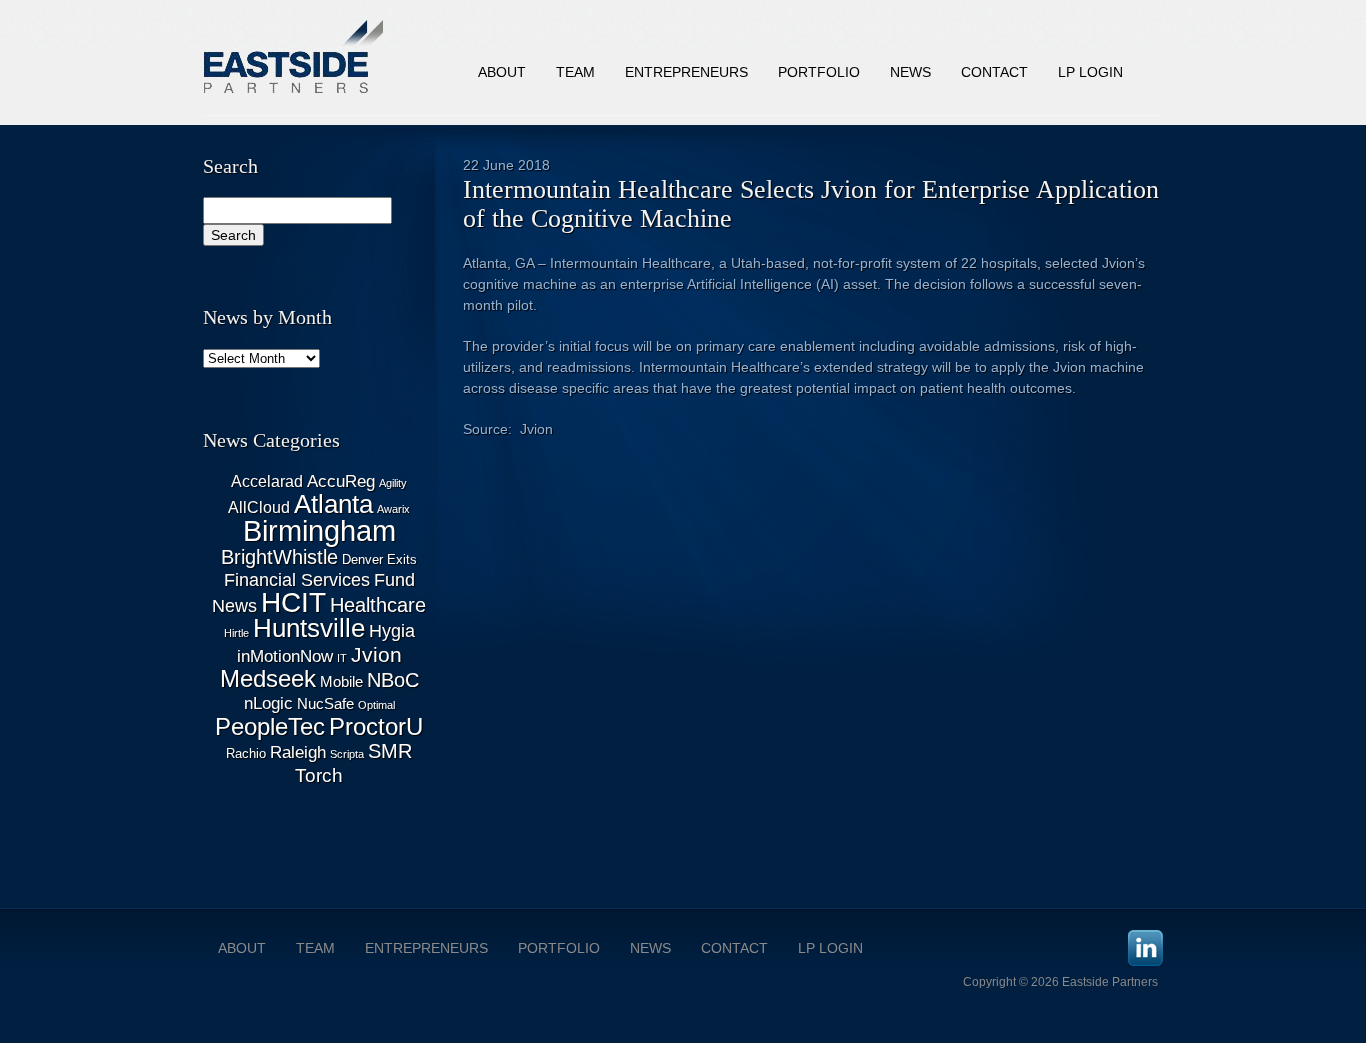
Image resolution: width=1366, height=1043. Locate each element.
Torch (319, 775)
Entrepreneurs (686, 72)
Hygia (392, 631)
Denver (362, 559)
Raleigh (298, 752)
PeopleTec (270, 726)
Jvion (376, 654)
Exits (402, 559)
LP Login (1090, 72)
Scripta (347, 754)
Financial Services (297, 580)
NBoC (393, 680)
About (502, 72)
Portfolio (819, 72)
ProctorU (376, 726)
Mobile (341, 682)
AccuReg (341, 481)
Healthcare (378, 605)
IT (342, 658)
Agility (393, 483)
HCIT (293, 602)
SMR (390, 751)
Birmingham (319, 530)
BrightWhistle (279, 557)
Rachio (246, 753)
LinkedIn (1145, 948)
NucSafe (325, 704)
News (910, 72)
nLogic (268, 703)
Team (575, 72)
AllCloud (259, 507)
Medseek (268, 679)
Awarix (393, 509)
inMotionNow (285, 656)
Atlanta (333, 504)
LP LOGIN (830, 948)
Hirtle (236, 633)
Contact (994, 72)
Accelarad (267, 481)
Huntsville (309, 628)
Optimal (376, 705)
